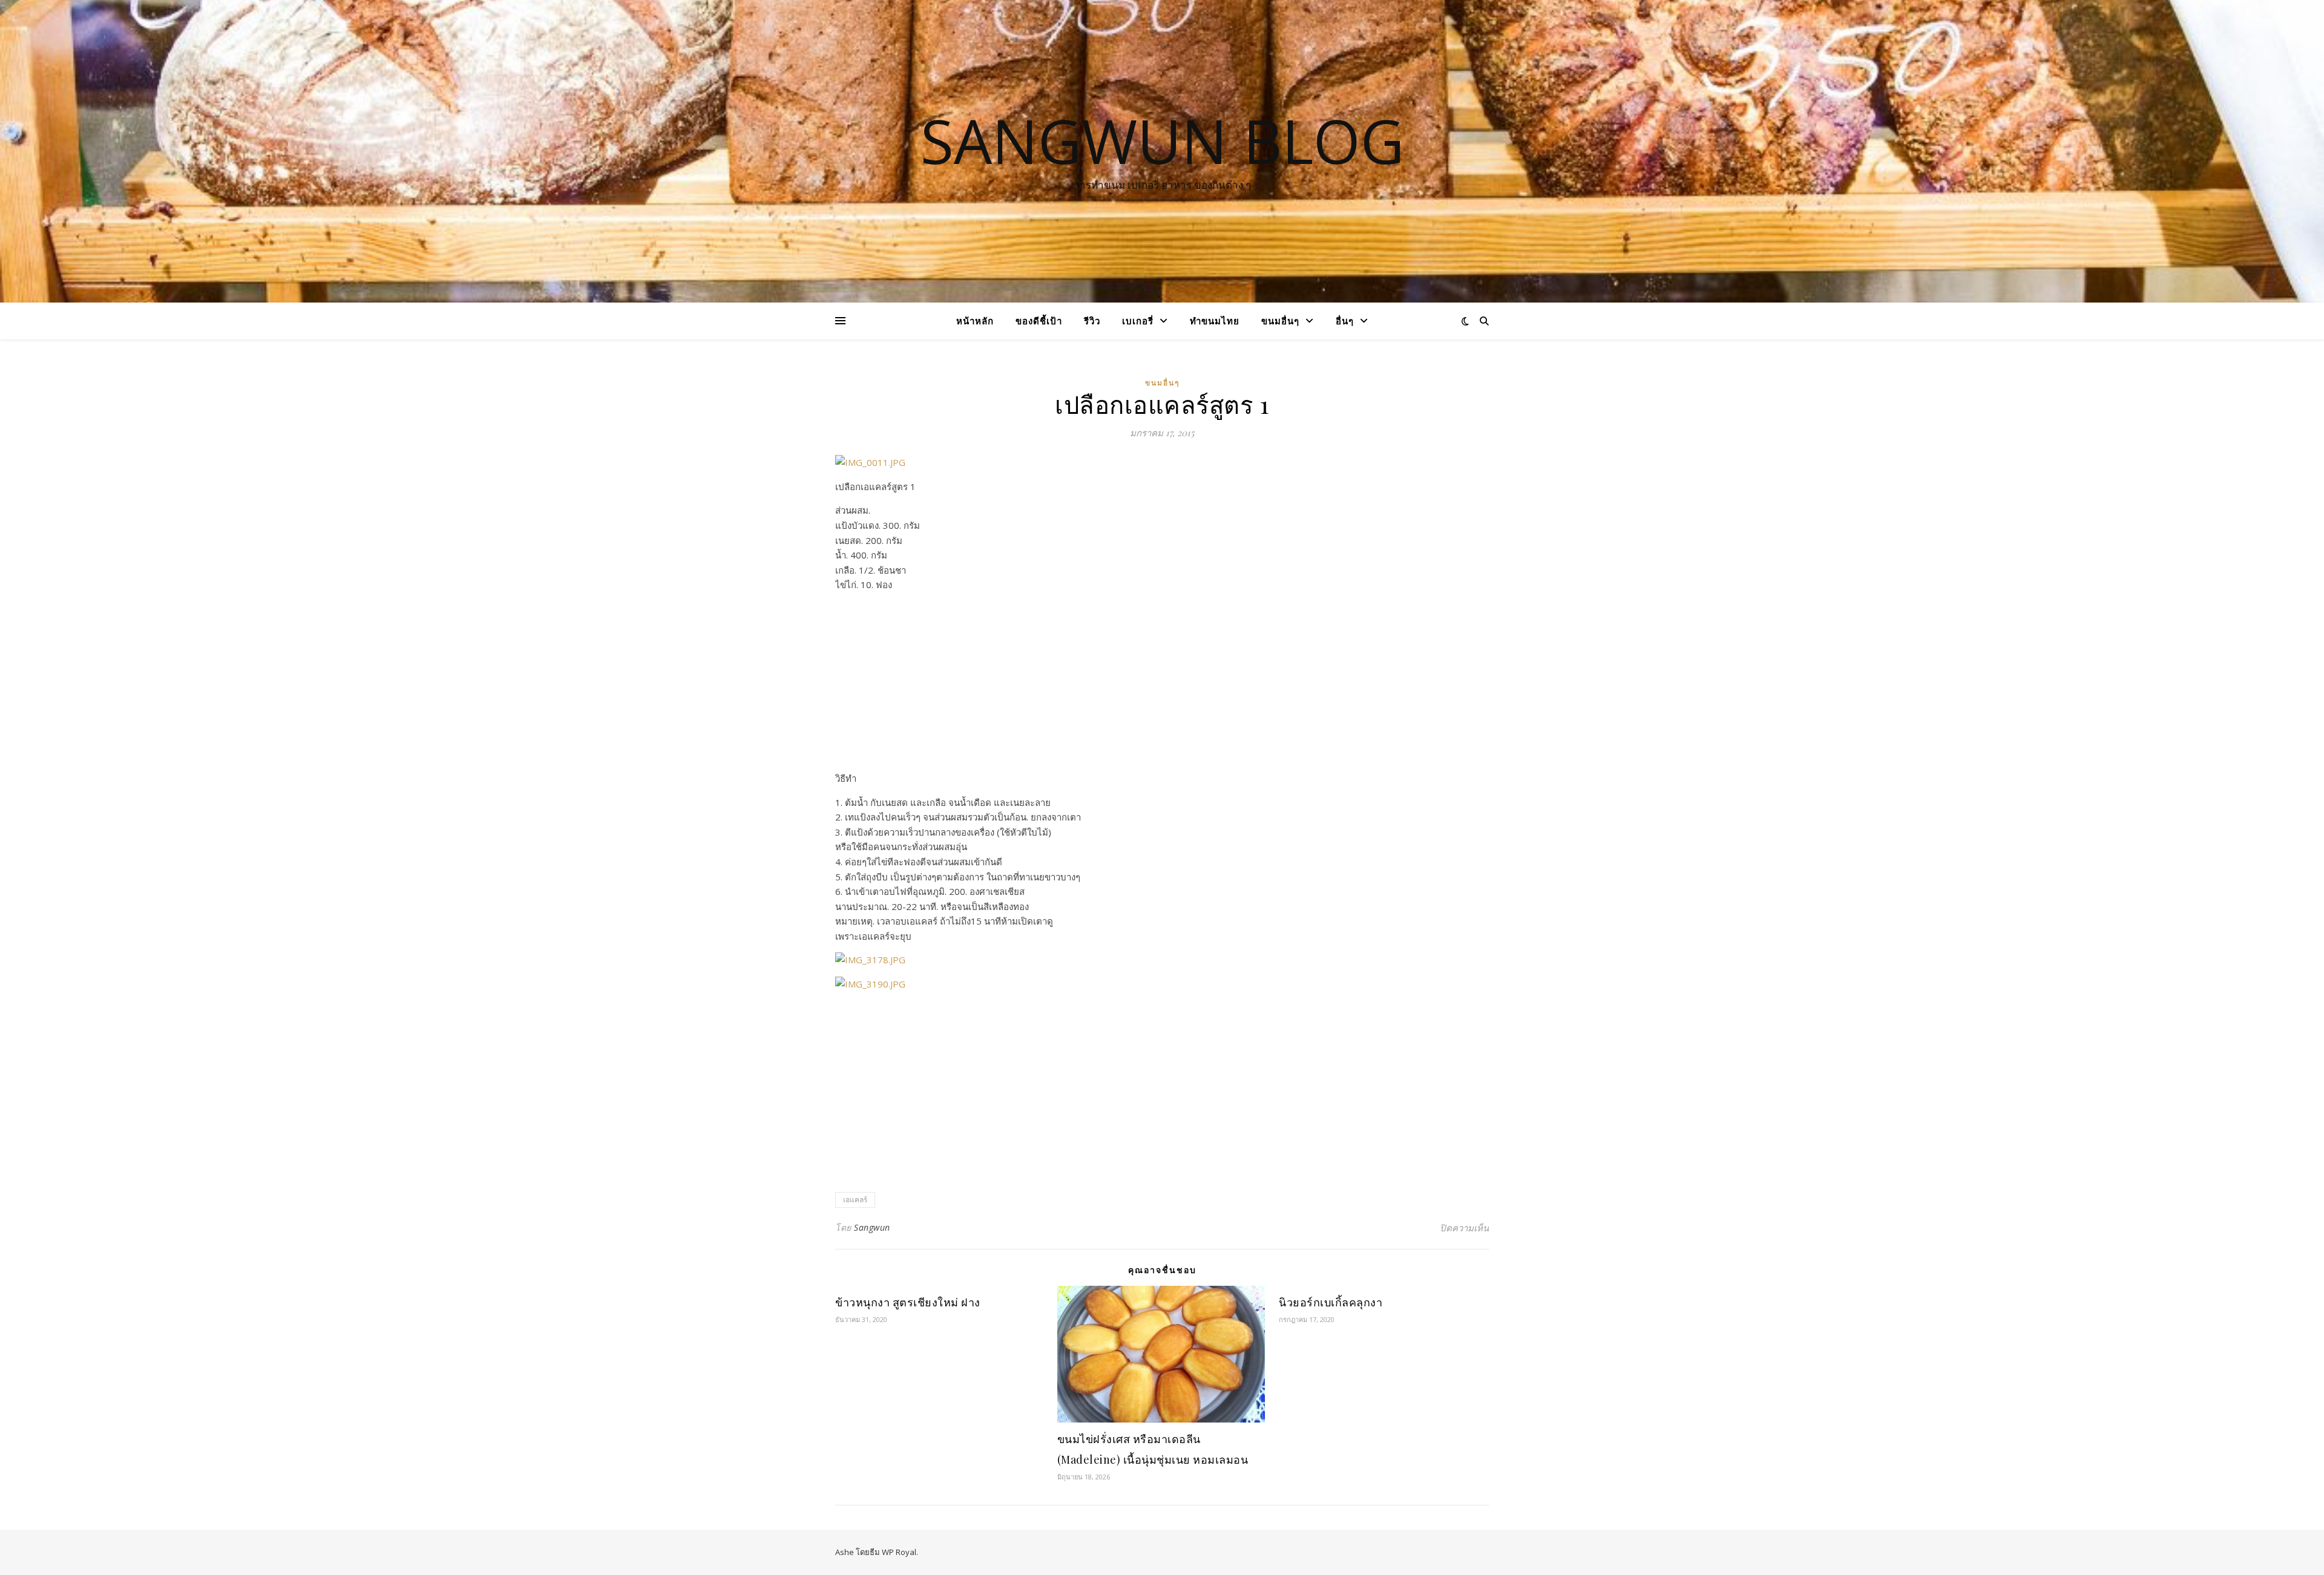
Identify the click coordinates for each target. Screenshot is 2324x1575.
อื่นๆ (1345, 321)
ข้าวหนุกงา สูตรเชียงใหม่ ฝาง (908, 1302)
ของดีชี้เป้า (1039, 321)
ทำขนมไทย (1215, 321)
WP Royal (899, 1552)
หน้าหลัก (975, 321)
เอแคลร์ (855, 1200)
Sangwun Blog (1162, 140)
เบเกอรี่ (1138, 321)
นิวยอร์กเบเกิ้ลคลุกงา (1331, 1302)
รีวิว (1092, 321)
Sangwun (872, 1227)
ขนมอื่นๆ (1280, 321)
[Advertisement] (1162, 686)
